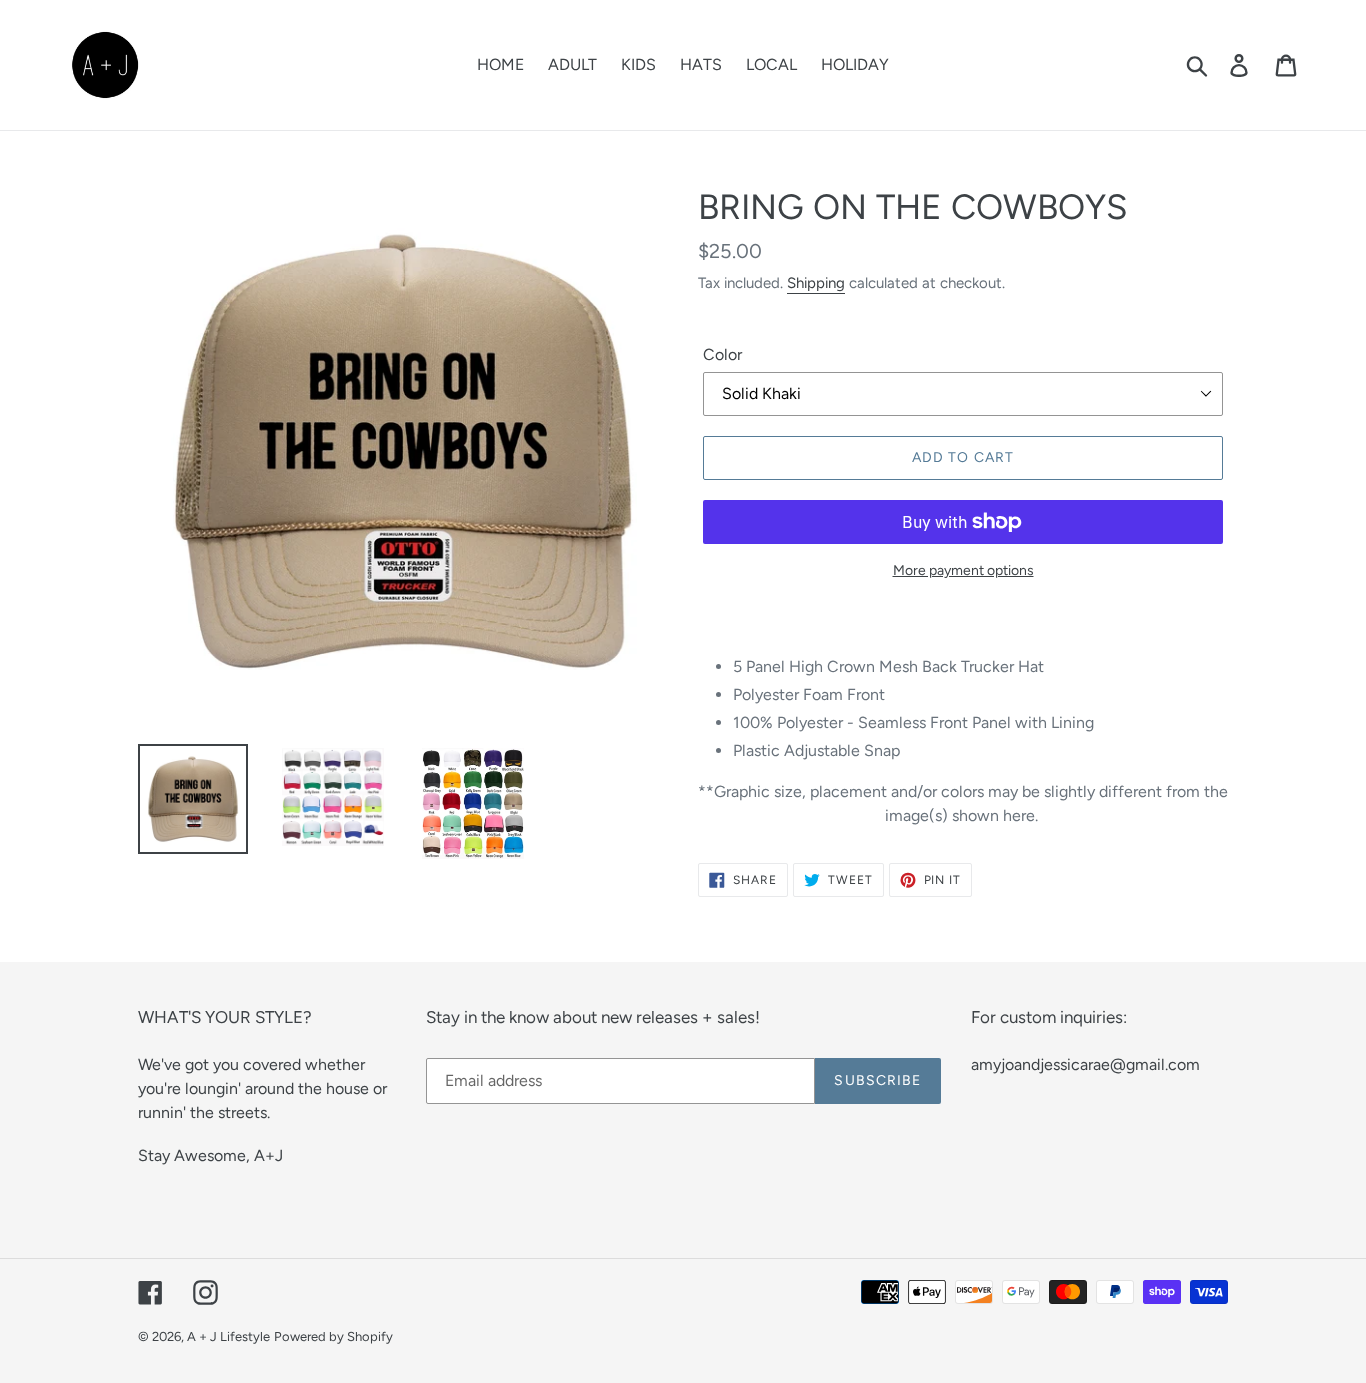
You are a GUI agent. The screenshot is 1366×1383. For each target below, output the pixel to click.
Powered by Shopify (333, 1336)
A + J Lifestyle (228, 1336)
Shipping (816, 283)
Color (722, 354)
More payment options (963, 570)
